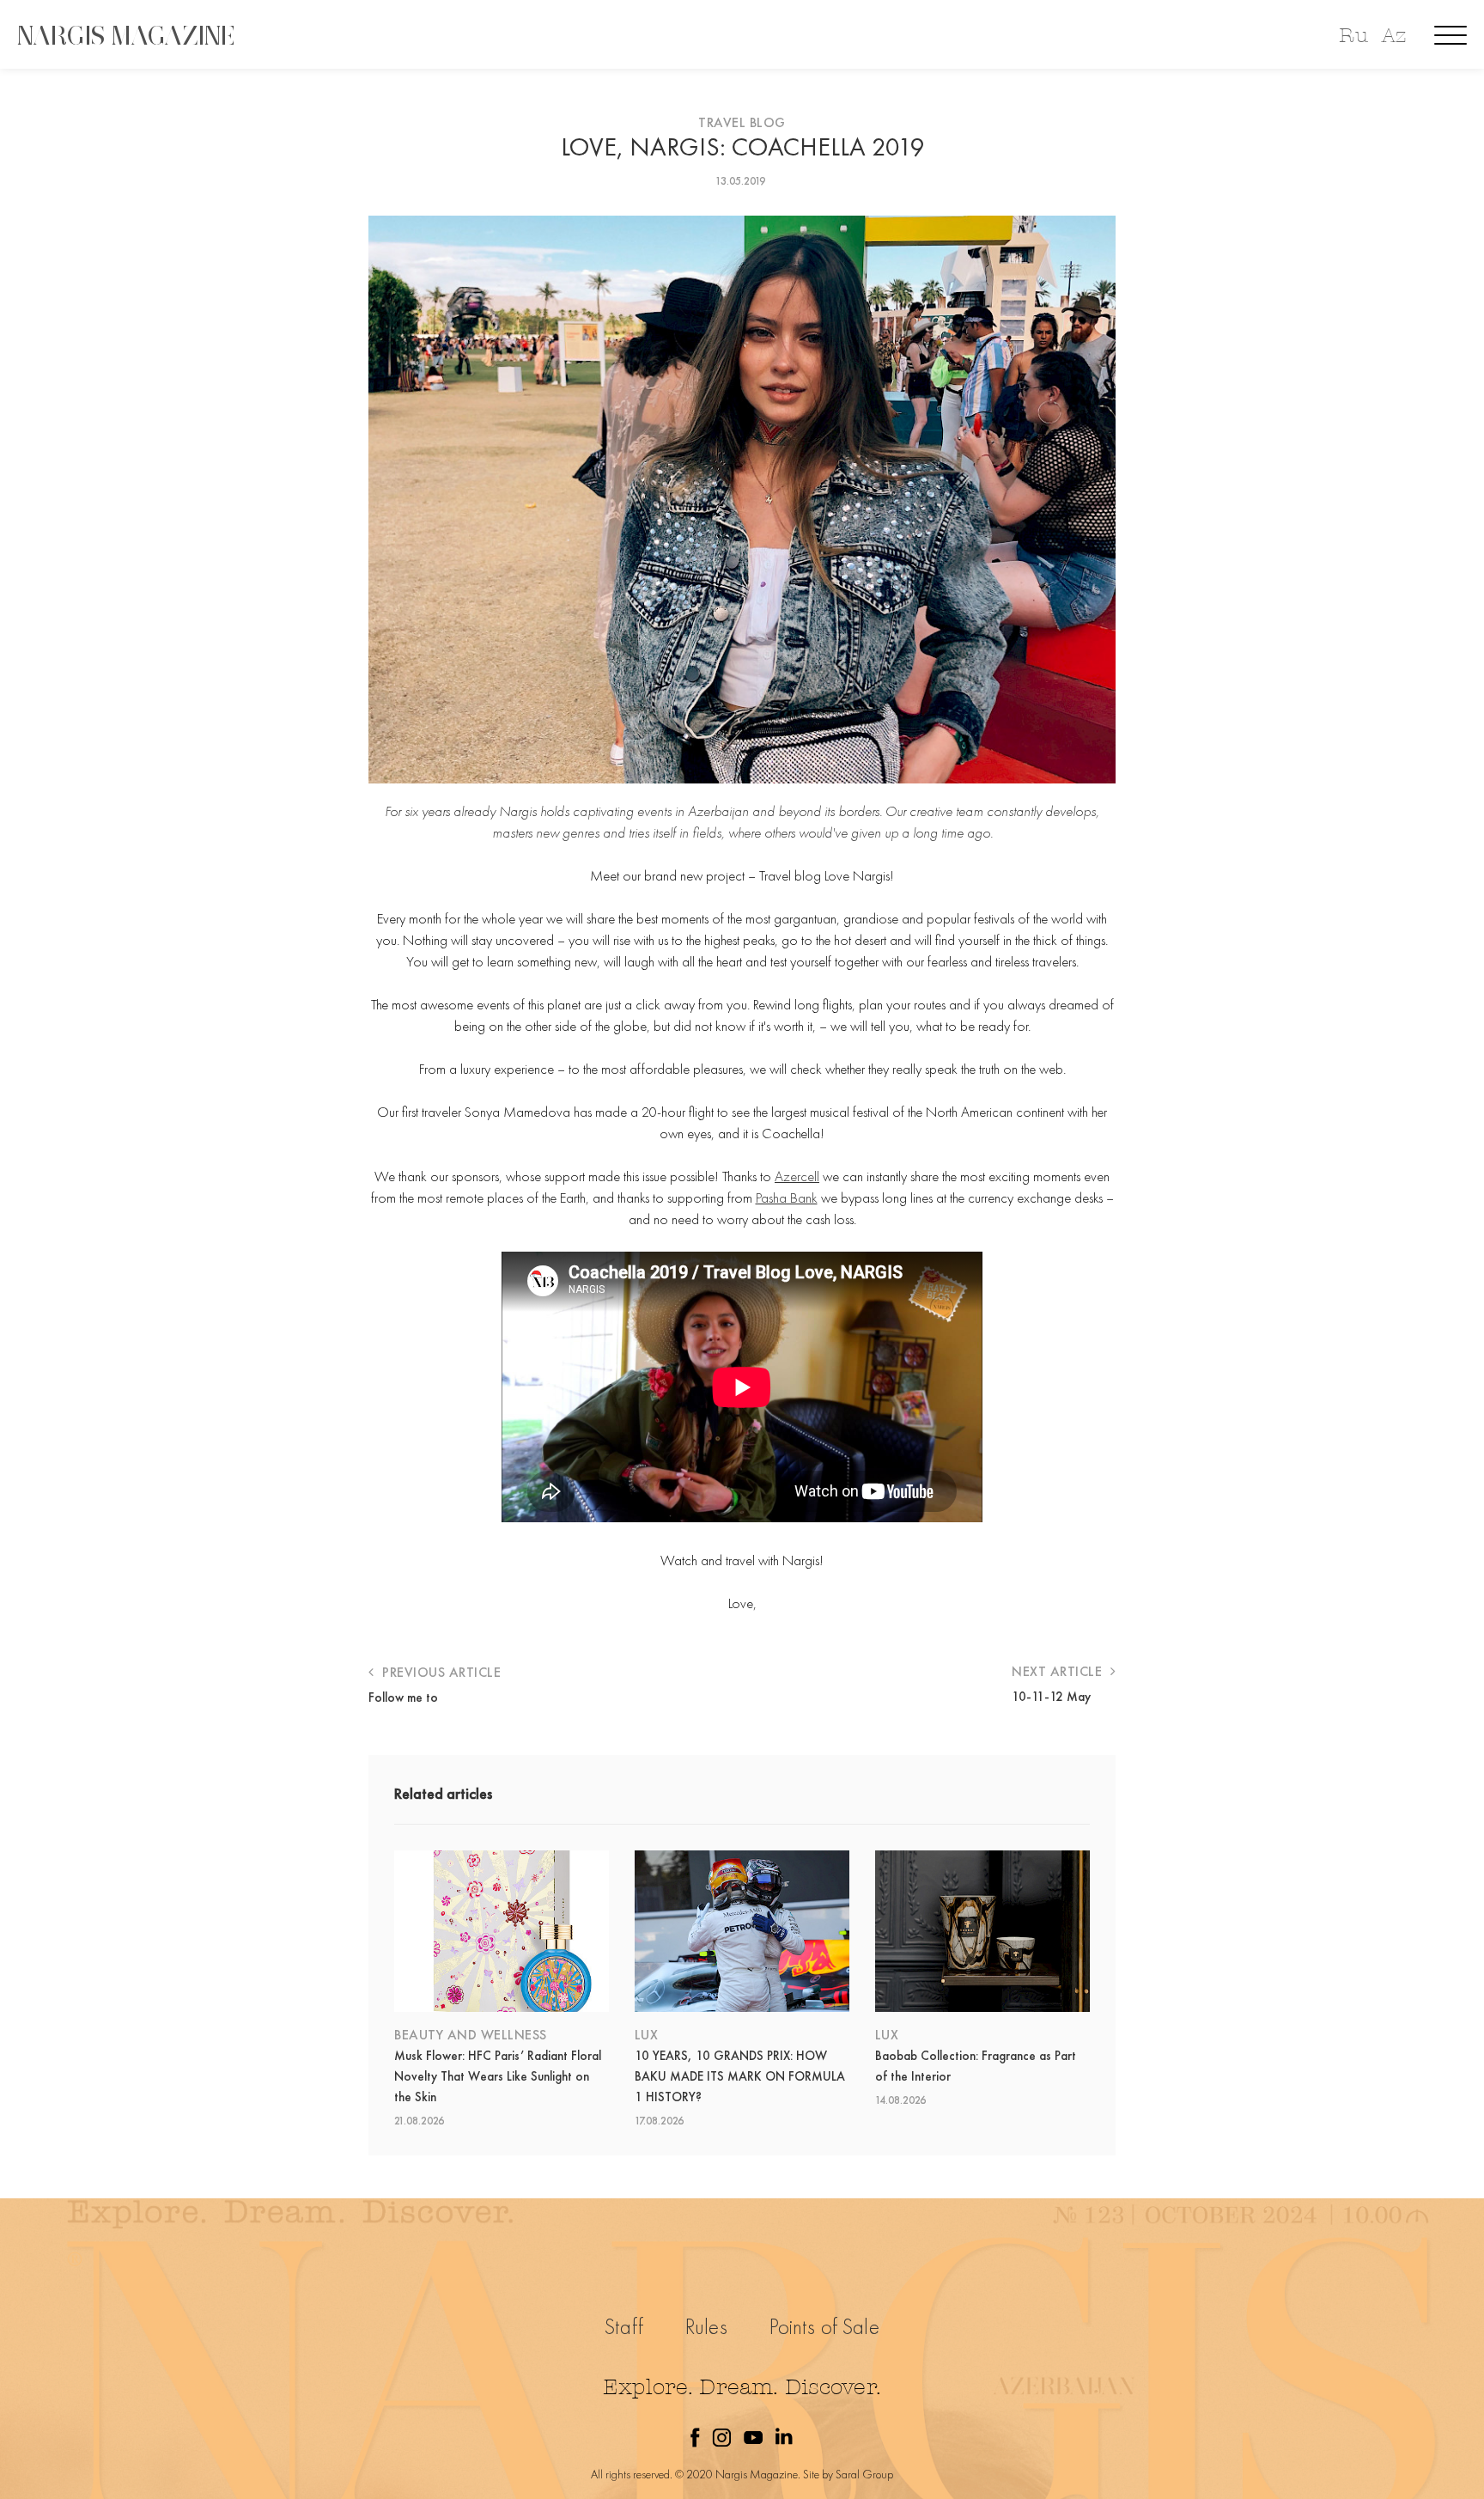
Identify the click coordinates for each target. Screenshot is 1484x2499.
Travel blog (742, 122)
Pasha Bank (787, 1198)
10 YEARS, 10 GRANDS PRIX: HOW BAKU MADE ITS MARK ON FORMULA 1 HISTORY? (740, 2076)
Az (1394, 36)
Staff (624, 2327)
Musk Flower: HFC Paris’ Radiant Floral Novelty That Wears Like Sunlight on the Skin (498, 2076)
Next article (1059, 1671)
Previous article (440, 1672)
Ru (1353, 36)
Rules (706, 2327)
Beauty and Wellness (471, 2035)
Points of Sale (824, 2327)
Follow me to (403, 1697)
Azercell (797, 1176)
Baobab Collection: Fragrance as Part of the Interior (976, 2066)
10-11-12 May (1051, 1697)
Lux (647, 2035)
